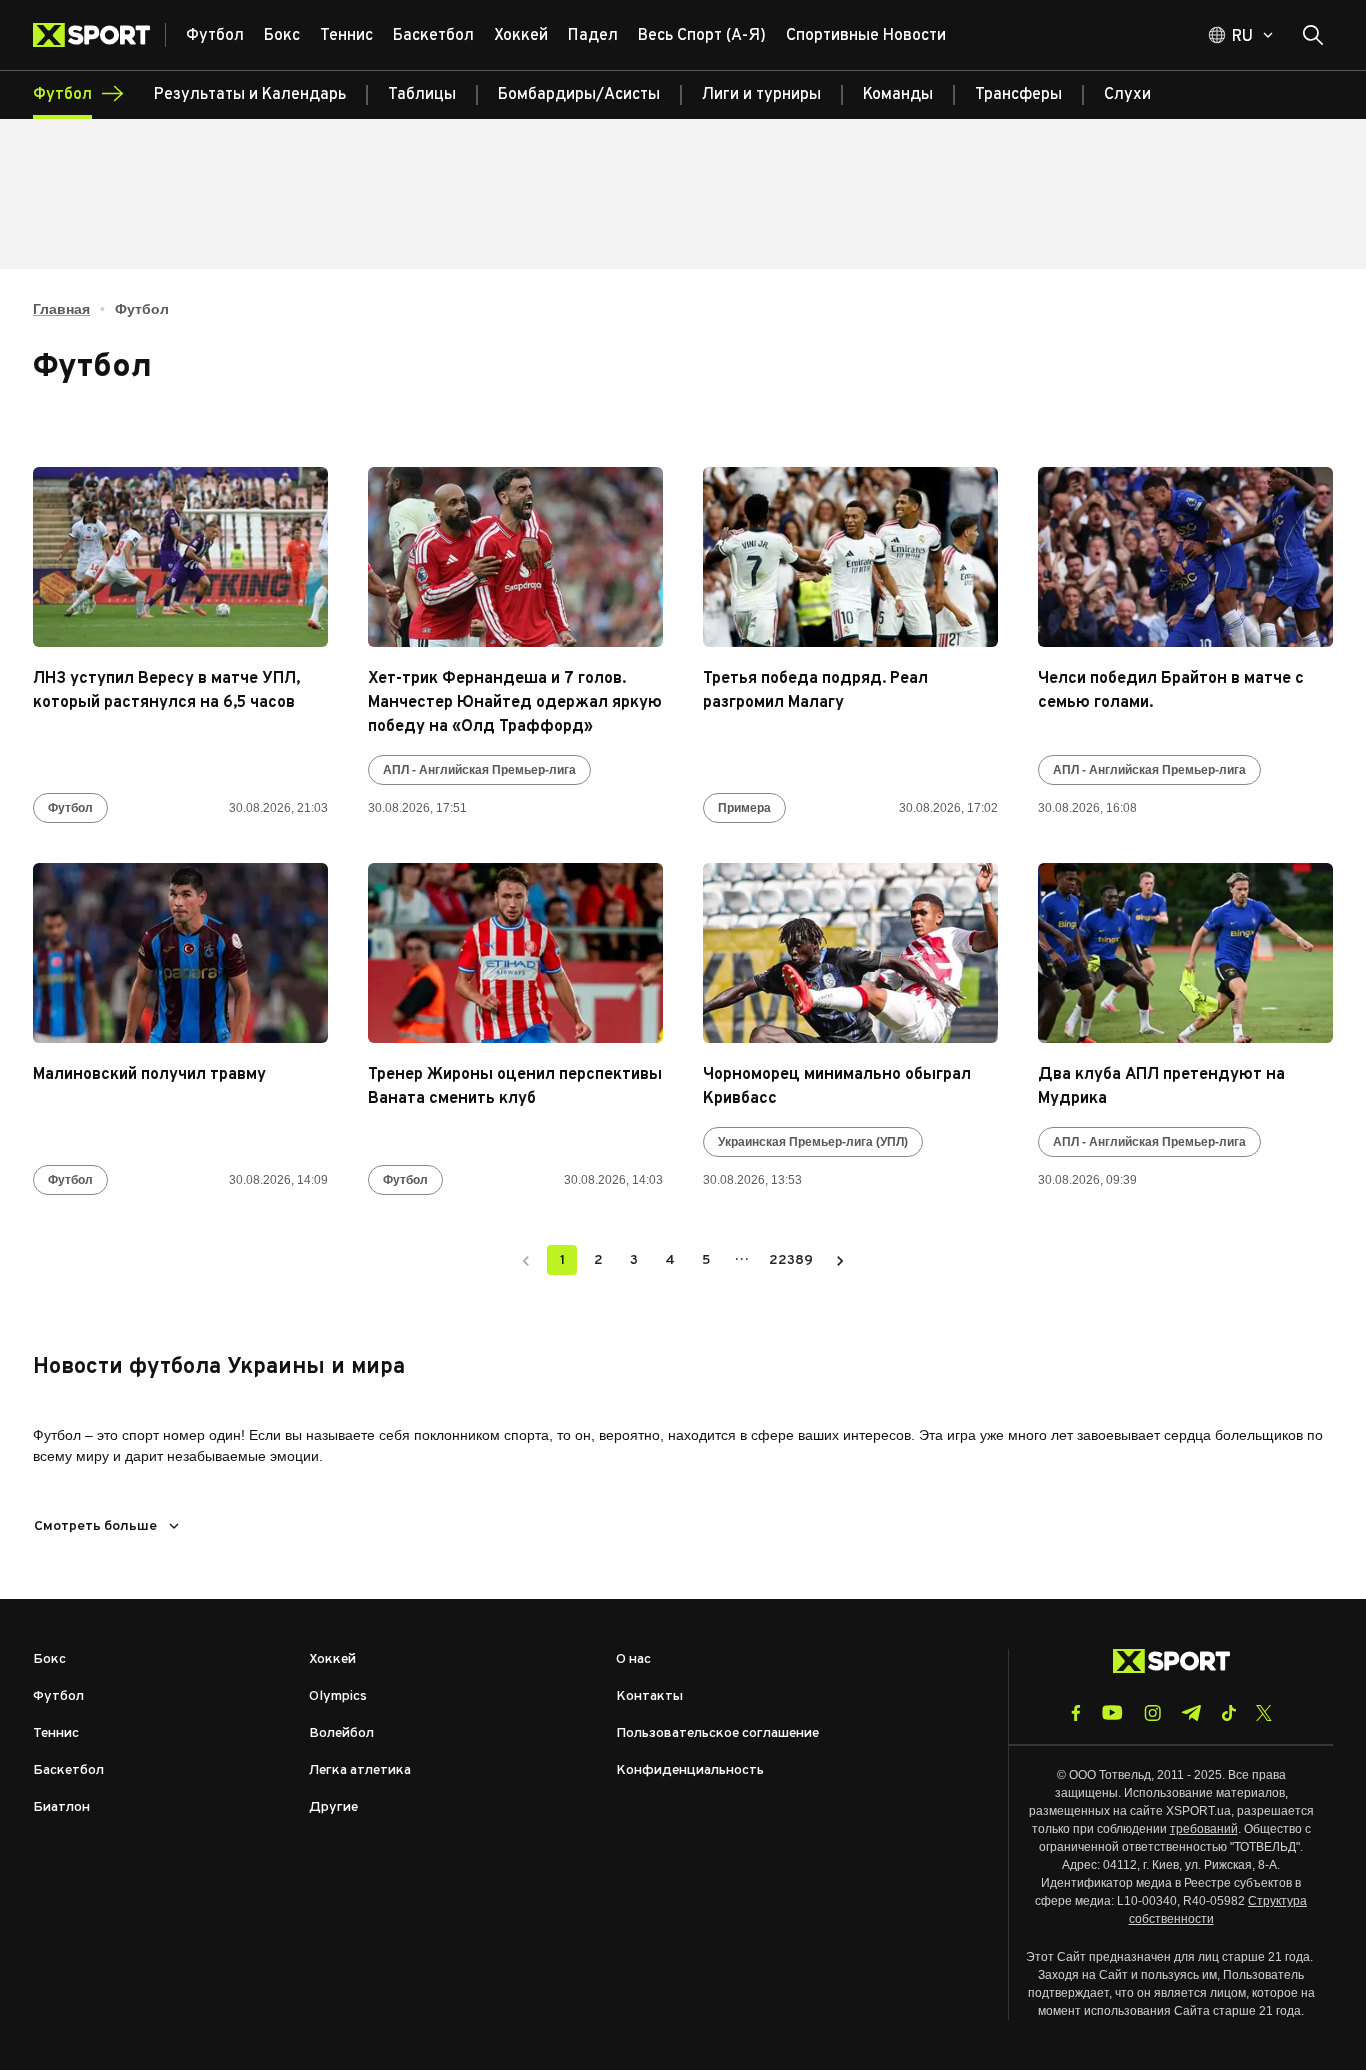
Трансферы (1018, 95)
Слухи (1127, 95)
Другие (333, 1807)
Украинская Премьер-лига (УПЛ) (813, 1142)
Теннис (56, 1733)
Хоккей (332, 1659)
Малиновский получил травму (149, 1075)
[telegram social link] (1191, 1713)
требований (1204, 1829)
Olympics (338, 1696)
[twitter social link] (1264, 1713)
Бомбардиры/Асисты (579, 95)
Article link (180, 557)
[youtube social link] (1112, 1712)
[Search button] (1313, 35)
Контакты (649, 1696)
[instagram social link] (1152, 1713)
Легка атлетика (360, 1770)
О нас (633, 1659)
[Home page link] (99, 35)
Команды (898, 95)
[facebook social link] (1076, 1713)
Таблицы (422, 95)
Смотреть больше (95, 1526)
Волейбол (341, 1733)
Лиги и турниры (761, 95)
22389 (791, 1260)
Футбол (70, 808)
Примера (744, 808)
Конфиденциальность (690, 1770)
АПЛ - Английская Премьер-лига (479, 770)
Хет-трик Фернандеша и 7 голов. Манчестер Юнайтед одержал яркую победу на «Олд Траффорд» (515, 703)
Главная (61, 309)
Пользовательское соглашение (717, 1733)
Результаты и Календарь (250, 95)
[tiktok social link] (1228, 1713)
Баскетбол (68, 1770)
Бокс (49, 1659)
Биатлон (61, 1807)
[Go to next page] (840, 1260)
